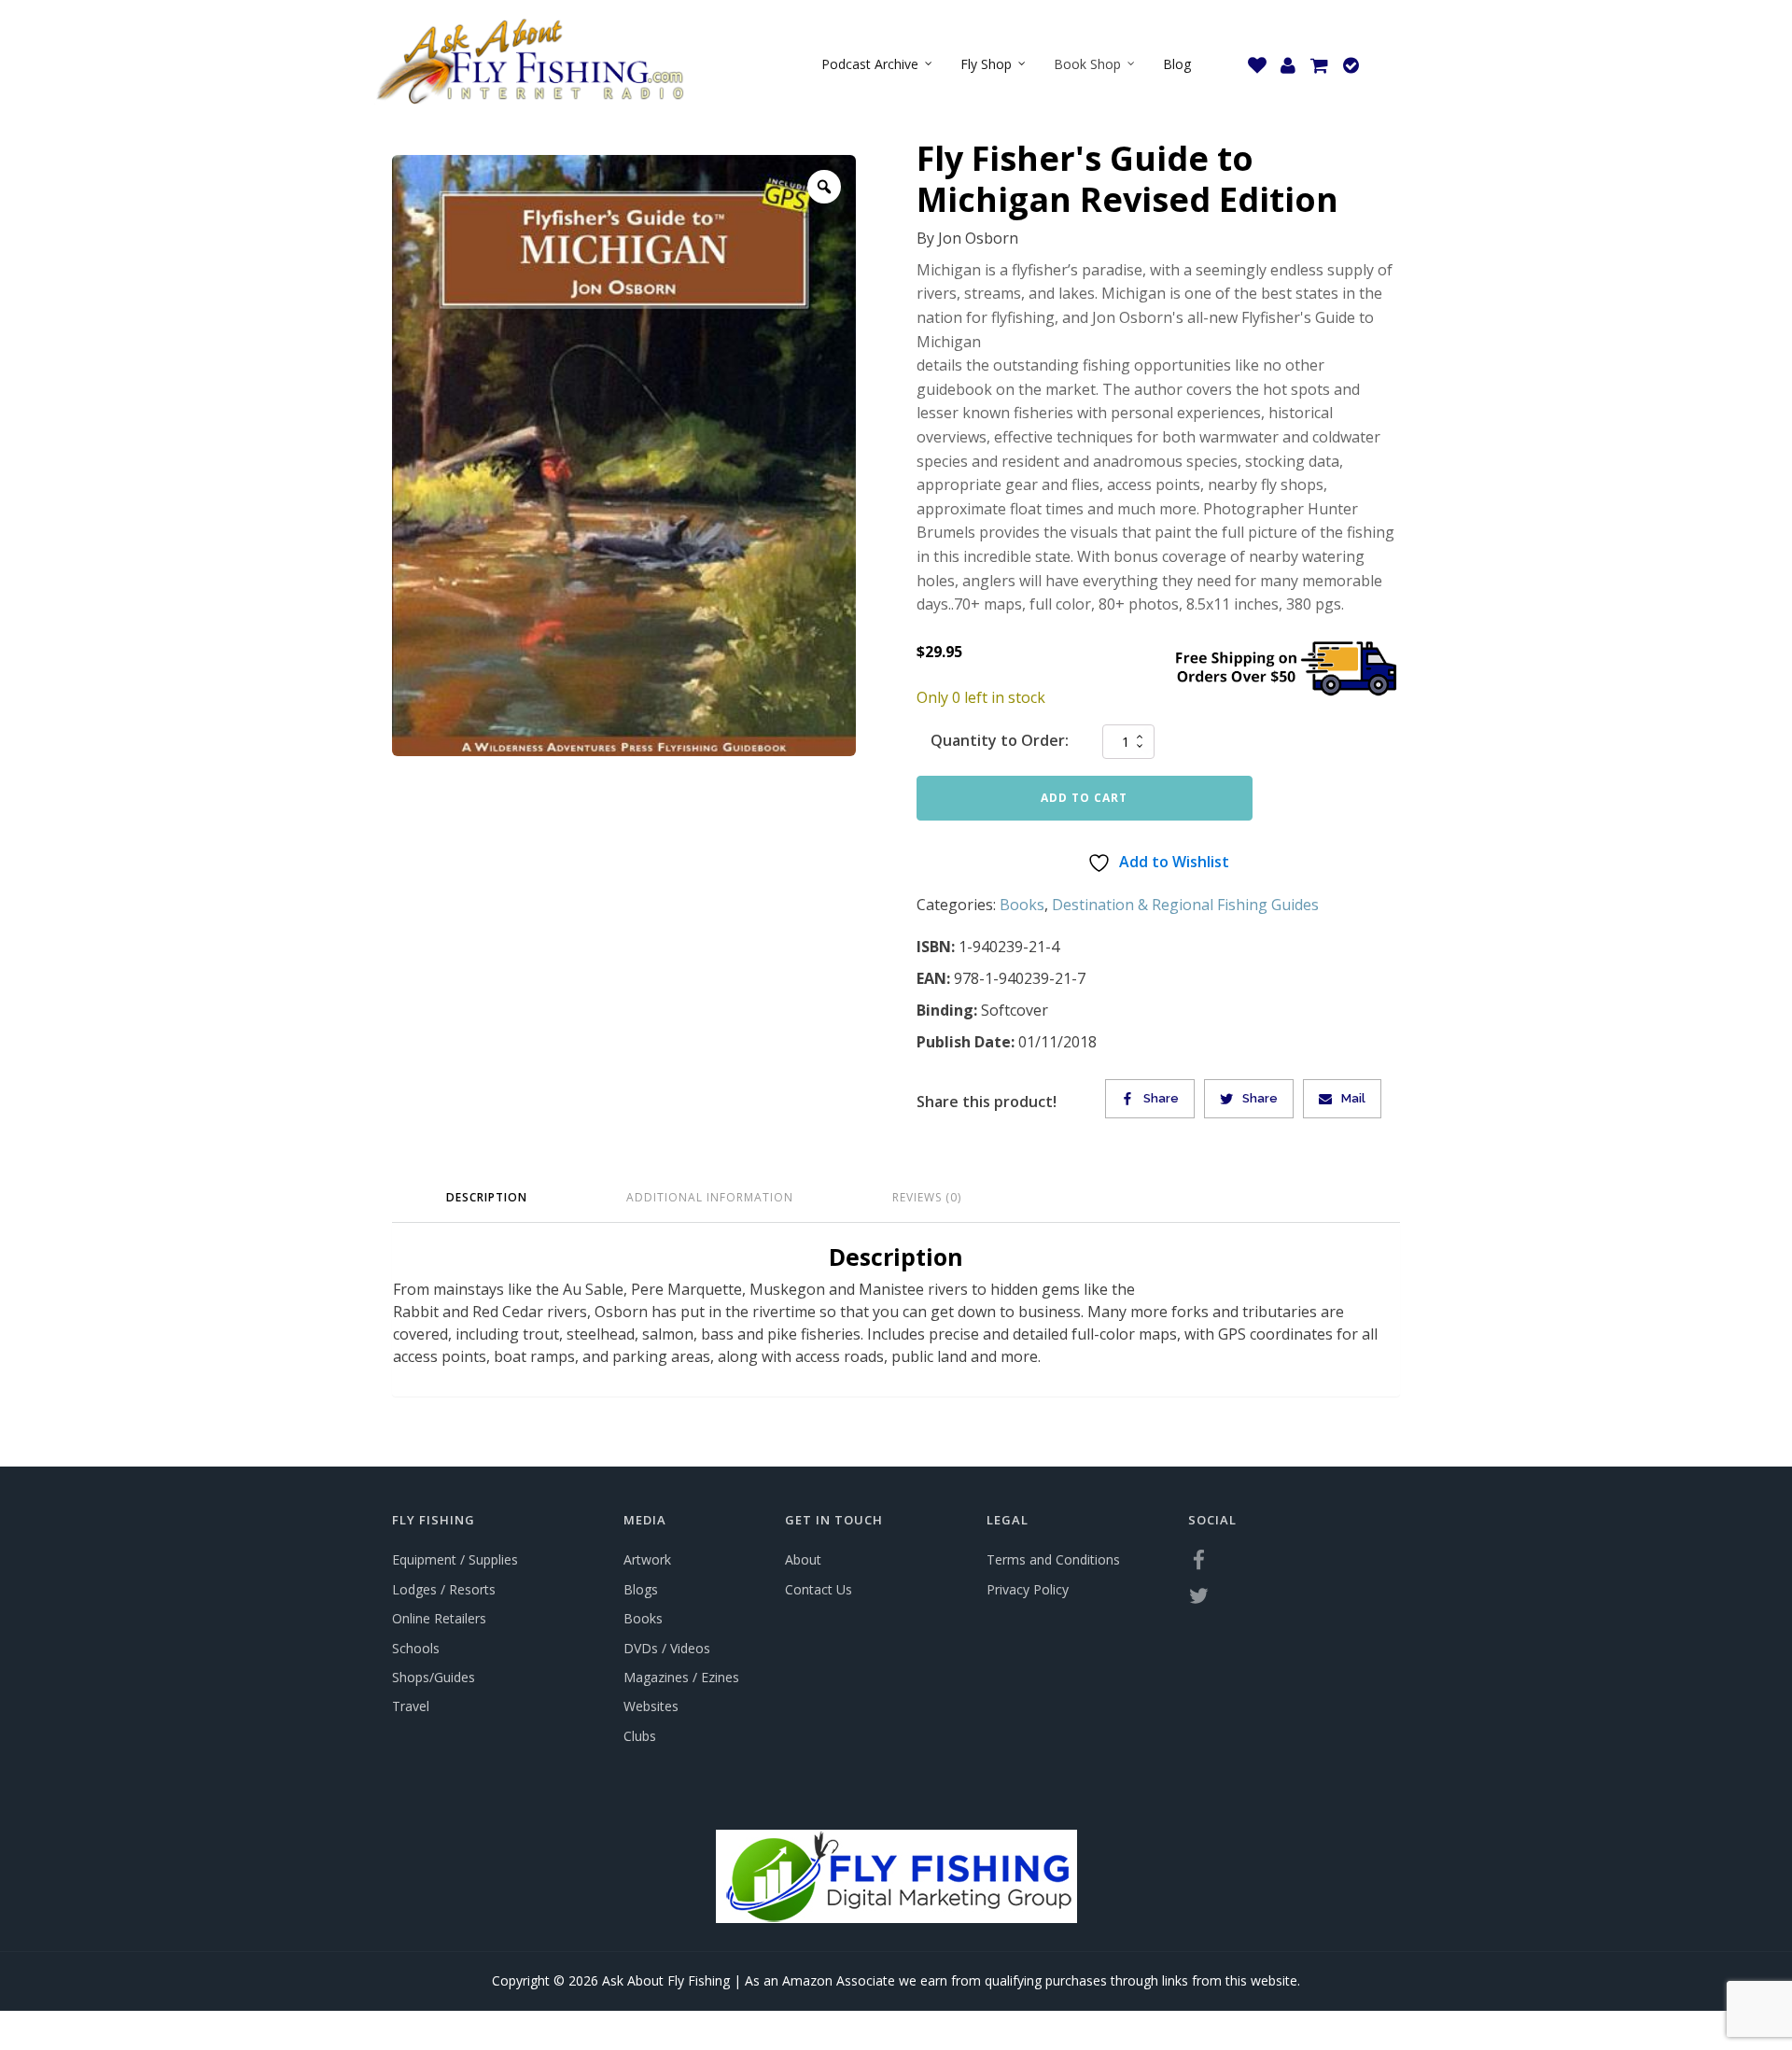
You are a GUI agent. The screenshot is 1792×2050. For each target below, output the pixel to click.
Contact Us (819, 1589)
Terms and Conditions (1053, 1559)
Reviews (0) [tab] (927, 1197)
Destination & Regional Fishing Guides (1185, 905)
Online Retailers (439, 1618)
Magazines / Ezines (681, 1677)
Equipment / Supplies (455, 1559)
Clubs (640, 1736)
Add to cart (1084, 798)
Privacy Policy (1028, 1589)
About (803, 1559)
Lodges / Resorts (444, 1589)
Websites (651, 1706)
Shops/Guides (434, 1677)
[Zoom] (824, 187)
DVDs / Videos (667, 1648)
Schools (416, 1648)
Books (1022, 905)
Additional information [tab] (710, 1197)
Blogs (641, 1589)
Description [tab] (487, 1197)
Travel (411, 1706)
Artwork (647, 1559)
